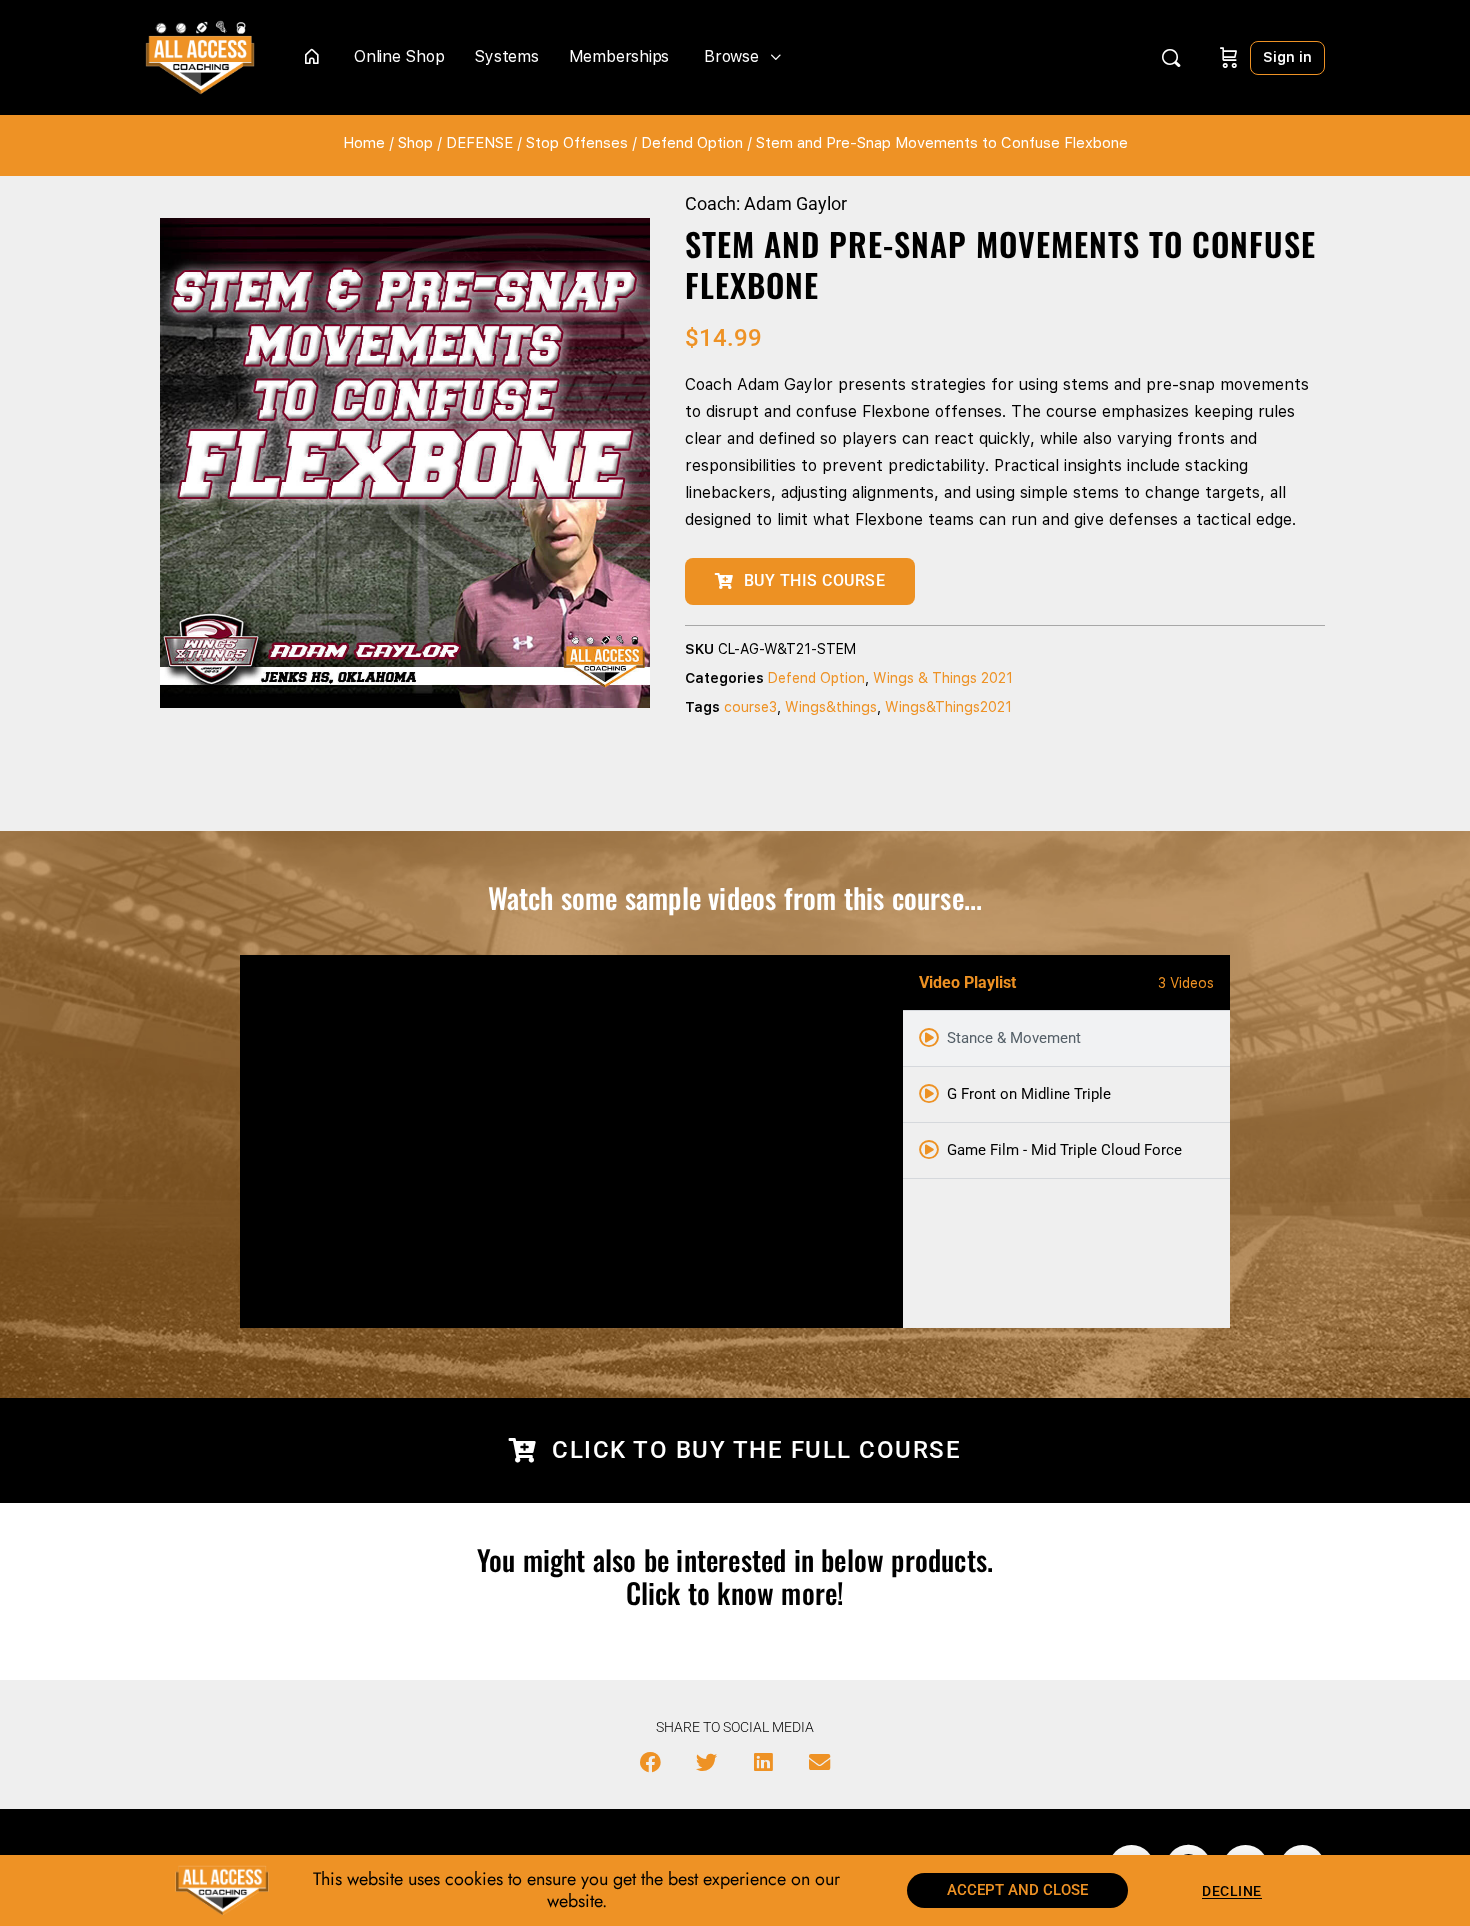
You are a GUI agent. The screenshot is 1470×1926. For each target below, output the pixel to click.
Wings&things (831, 707)
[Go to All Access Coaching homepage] (200, 55)
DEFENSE (479, 143)
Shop (415, 143)
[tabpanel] (571, 1141)
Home (364, 143)
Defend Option (692, 143)
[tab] (1066, 1039)
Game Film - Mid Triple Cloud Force (1064, 1150)
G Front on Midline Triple (1029, 1094)
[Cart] (1229, 57)
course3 (750, 707)
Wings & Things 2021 (943, 678)
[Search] (1171, 58)
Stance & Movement (1014, 1038)
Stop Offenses (577, 143)
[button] (651, 1763)
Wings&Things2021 (948, 707)
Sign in (1287, 57)
